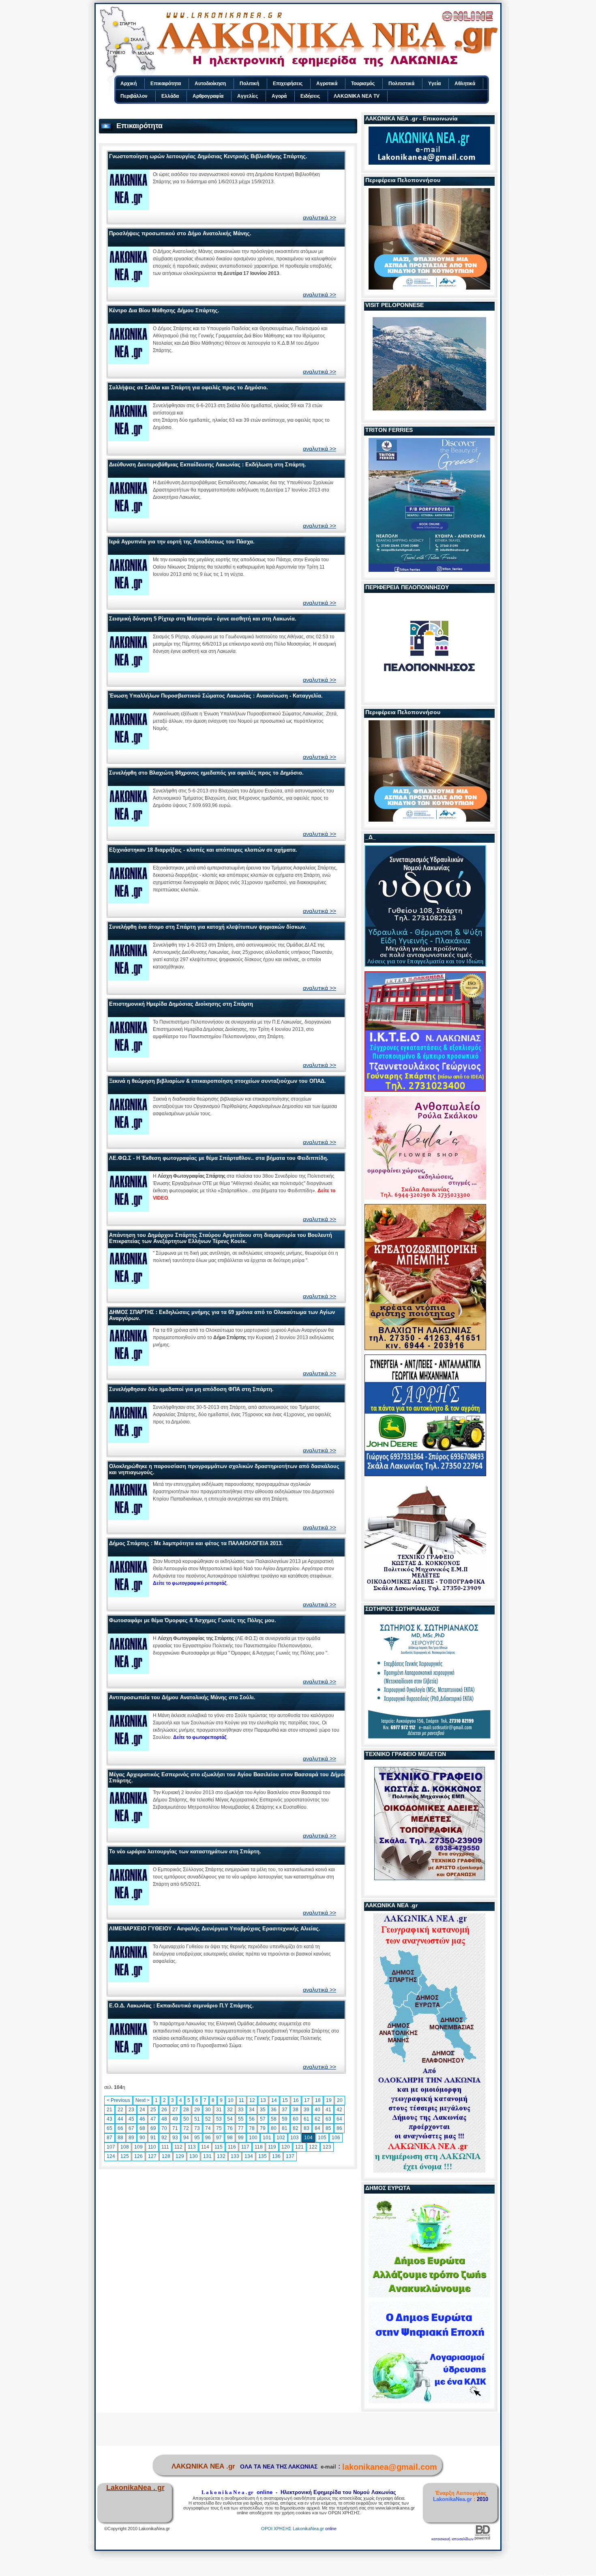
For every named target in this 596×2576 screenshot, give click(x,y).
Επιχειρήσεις (288, 84)
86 (339, 2128)
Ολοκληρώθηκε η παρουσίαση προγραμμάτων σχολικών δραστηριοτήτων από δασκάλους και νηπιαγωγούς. (224, 1469)
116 (232, 2147)
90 (142, 2138)
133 (235, 2156)
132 (221, 2156)
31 (219, 2110)
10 (231, 2100)
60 (296, 2119)
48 (164, 2119)
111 (165, 2147)
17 (307, 2100)
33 (241, 2110)
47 (153, 2119)
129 (180, 2156)
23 (131, 2110)
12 (252, 2100)
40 (317, 2110)
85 (328, 2128)
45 (131, 2119)
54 (230, 2119)
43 (109, 2119)
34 (252, 2110)
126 (138, 2156)
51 (197, 2119)
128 (166, 2156)
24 (142, 2110)
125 (125, 2156)
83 (307, 2128)
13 (263, 2100)
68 (142, 2128)
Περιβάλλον (134, 96)
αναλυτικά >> (319, 217)
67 (131, 2128)
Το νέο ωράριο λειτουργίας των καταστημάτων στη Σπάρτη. (185, 1851)
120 (286, 2147)
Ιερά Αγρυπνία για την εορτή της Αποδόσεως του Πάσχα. (182, 542)
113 (192, 2147)
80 (274, 2128)
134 (249, 2156)
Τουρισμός (363, 84)
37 (285, 2110)
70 (164, 2128)
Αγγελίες (248, 96)
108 (125, 2147)
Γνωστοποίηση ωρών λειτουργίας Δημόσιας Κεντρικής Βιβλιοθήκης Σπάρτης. (208, 156)
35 (263, 2110)
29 (197, 2110)
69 (153, 2128)
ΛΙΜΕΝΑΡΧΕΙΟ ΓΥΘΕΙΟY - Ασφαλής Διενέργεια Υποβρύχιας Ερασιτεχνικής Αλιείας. (215, 1929)
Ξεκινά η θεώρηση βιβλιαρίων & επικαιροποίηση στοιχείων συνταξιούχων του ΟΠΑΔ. (218, 1081)
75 (219, 2128)
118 (259, 2147)
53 (219, 2119)
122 (313, 2147)
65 (109, 2128)
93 (175, 2138)
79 (263, 2128)
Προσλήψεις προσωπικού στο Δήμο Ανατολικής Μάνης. (180, 233)
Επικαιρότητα (166, 84)
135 (263, 2156)
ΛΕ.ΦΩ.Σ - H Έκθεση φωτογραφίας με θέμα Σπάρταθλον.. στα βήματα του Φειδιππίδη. (219, 1158)
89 (131, 2138)
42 (339, 2110)
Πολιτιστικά (401, 84)
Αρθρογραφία (208, 96)
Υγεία (434, 84)
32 (230, 2110)
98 (230, 2138)
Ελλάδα (170, 96)
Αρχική (129, 84)
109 (138, 2147)
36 (274, 2110)
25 (153, 2110)
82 (296, 2128)
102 (281, 2138)
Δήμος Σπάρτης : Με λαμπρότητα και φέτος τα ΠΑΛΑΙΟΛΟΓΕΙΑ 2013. (196, 1543)
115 (219, 2147)
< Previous (118, 2100)
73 (197, 2128)
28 (186, 2110)
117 (245, 2147)
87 (109, 2138)
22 (120, 2110)
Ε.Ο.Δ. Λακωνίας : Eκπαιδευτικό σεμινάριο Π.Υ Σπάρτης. (181, 2006)
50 (186, 2119)
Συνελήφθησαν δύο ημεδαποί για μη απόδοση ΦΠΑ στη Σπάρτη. (191, 1389)
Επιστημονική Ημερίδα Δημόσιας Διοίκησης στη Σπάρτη (181, 1004)
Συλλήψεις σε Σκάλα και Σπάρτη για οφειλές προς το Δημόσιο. (189, 387)
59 (285, 2119)
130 (194, 2156)
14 (274, 2100)
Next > (143, 2100)
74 (208, 2128)
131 (207, 2156)
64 (339, 2119)
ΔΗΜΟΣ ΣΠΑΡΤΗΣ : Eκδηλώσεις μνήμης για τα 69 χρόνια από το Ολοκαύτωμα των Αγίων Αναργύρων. (222, 1315)
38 (296, 2110)
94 (186, 2138)
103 (295, 2138)
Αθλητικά (465, 84)
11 (241, 2100)
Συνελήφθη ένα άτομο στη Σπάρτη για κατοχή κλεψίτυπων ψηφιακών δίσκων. (208, 927)
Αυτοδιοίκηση (210, 84)
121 (299, 2147)
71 (175, 2128)
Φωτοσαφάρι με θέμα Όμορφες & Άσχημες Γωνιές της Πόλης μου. (193, 1620)
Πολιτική (249, 84)
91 (153, 2138)
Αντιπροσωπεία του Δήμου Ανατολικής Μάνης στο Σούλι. (182, 1697)
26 (164, 2110)
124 (111, 2156)
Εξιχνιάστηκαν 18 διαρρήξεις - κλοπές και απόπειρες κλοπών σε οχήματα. (203, 850)
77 (241, 2128)
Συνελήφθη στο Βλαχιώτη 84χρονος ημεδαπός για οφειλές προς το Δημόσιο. (206, 773)
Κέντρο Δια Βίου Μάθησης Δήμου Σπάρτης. (164, 310)
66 (120, 2128)
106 (336, 2138)
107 (111, 2147)
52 (208, 2119)
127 (152, 2156)
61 (307, 2119)
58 (274, 2119)
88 (120, 2138)
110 (152, 2147)
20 (340, 2100)
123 (327, 2147)
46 (142, 2119)
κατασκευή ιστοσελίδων (452, 2539)
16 (296, 2100)
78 (252, 2128)
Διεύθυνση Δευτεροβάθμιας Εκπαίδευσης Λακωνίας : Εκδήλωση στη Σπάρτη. (208, 465)
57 (263, 2119)
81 (285, 2128)
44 (120, 2119)
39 (307, 2110)
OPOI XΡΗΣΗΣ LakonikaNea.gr (293, 2529)
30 (208, 2110)
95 (197, 2138)
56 (252, 2119)
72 (186, 2128)
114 (205, 2147)
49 (175, 2119)
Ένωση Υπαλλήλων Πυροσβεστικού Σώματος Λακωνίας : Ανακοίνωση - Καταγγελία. (216, 696)
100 (253, 2138)
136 (276, 2156)
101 (267, 2138)
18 (318, 2100)
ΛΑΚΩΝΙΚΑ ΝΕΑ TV (357, 96)
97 (219, 2138)
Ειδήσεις (310, 96)
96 (208, 2138)
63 (328, 2119)
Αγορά (279, 96)
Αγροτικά (327, 84)
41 (328, 2110)
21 (109, 2110)
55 (241, 2119)
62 (317, 2119)
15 (285, 2100)
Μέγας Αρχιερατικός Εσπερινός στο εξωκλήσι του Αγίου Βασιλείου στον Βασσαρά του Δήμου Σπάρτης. (228, 1777)
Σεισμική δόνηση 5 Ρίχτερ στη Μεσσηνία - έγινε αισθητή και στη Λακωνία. (203, 619)
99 (241, 2138)
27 (175, 2110)
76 (230, 2128)
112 (178, 2147)
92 (164, 2138)
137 (290, 2156)
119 (272, 2147)
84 (317, 2128)
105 (322, 2138)
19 (329, 2100)
